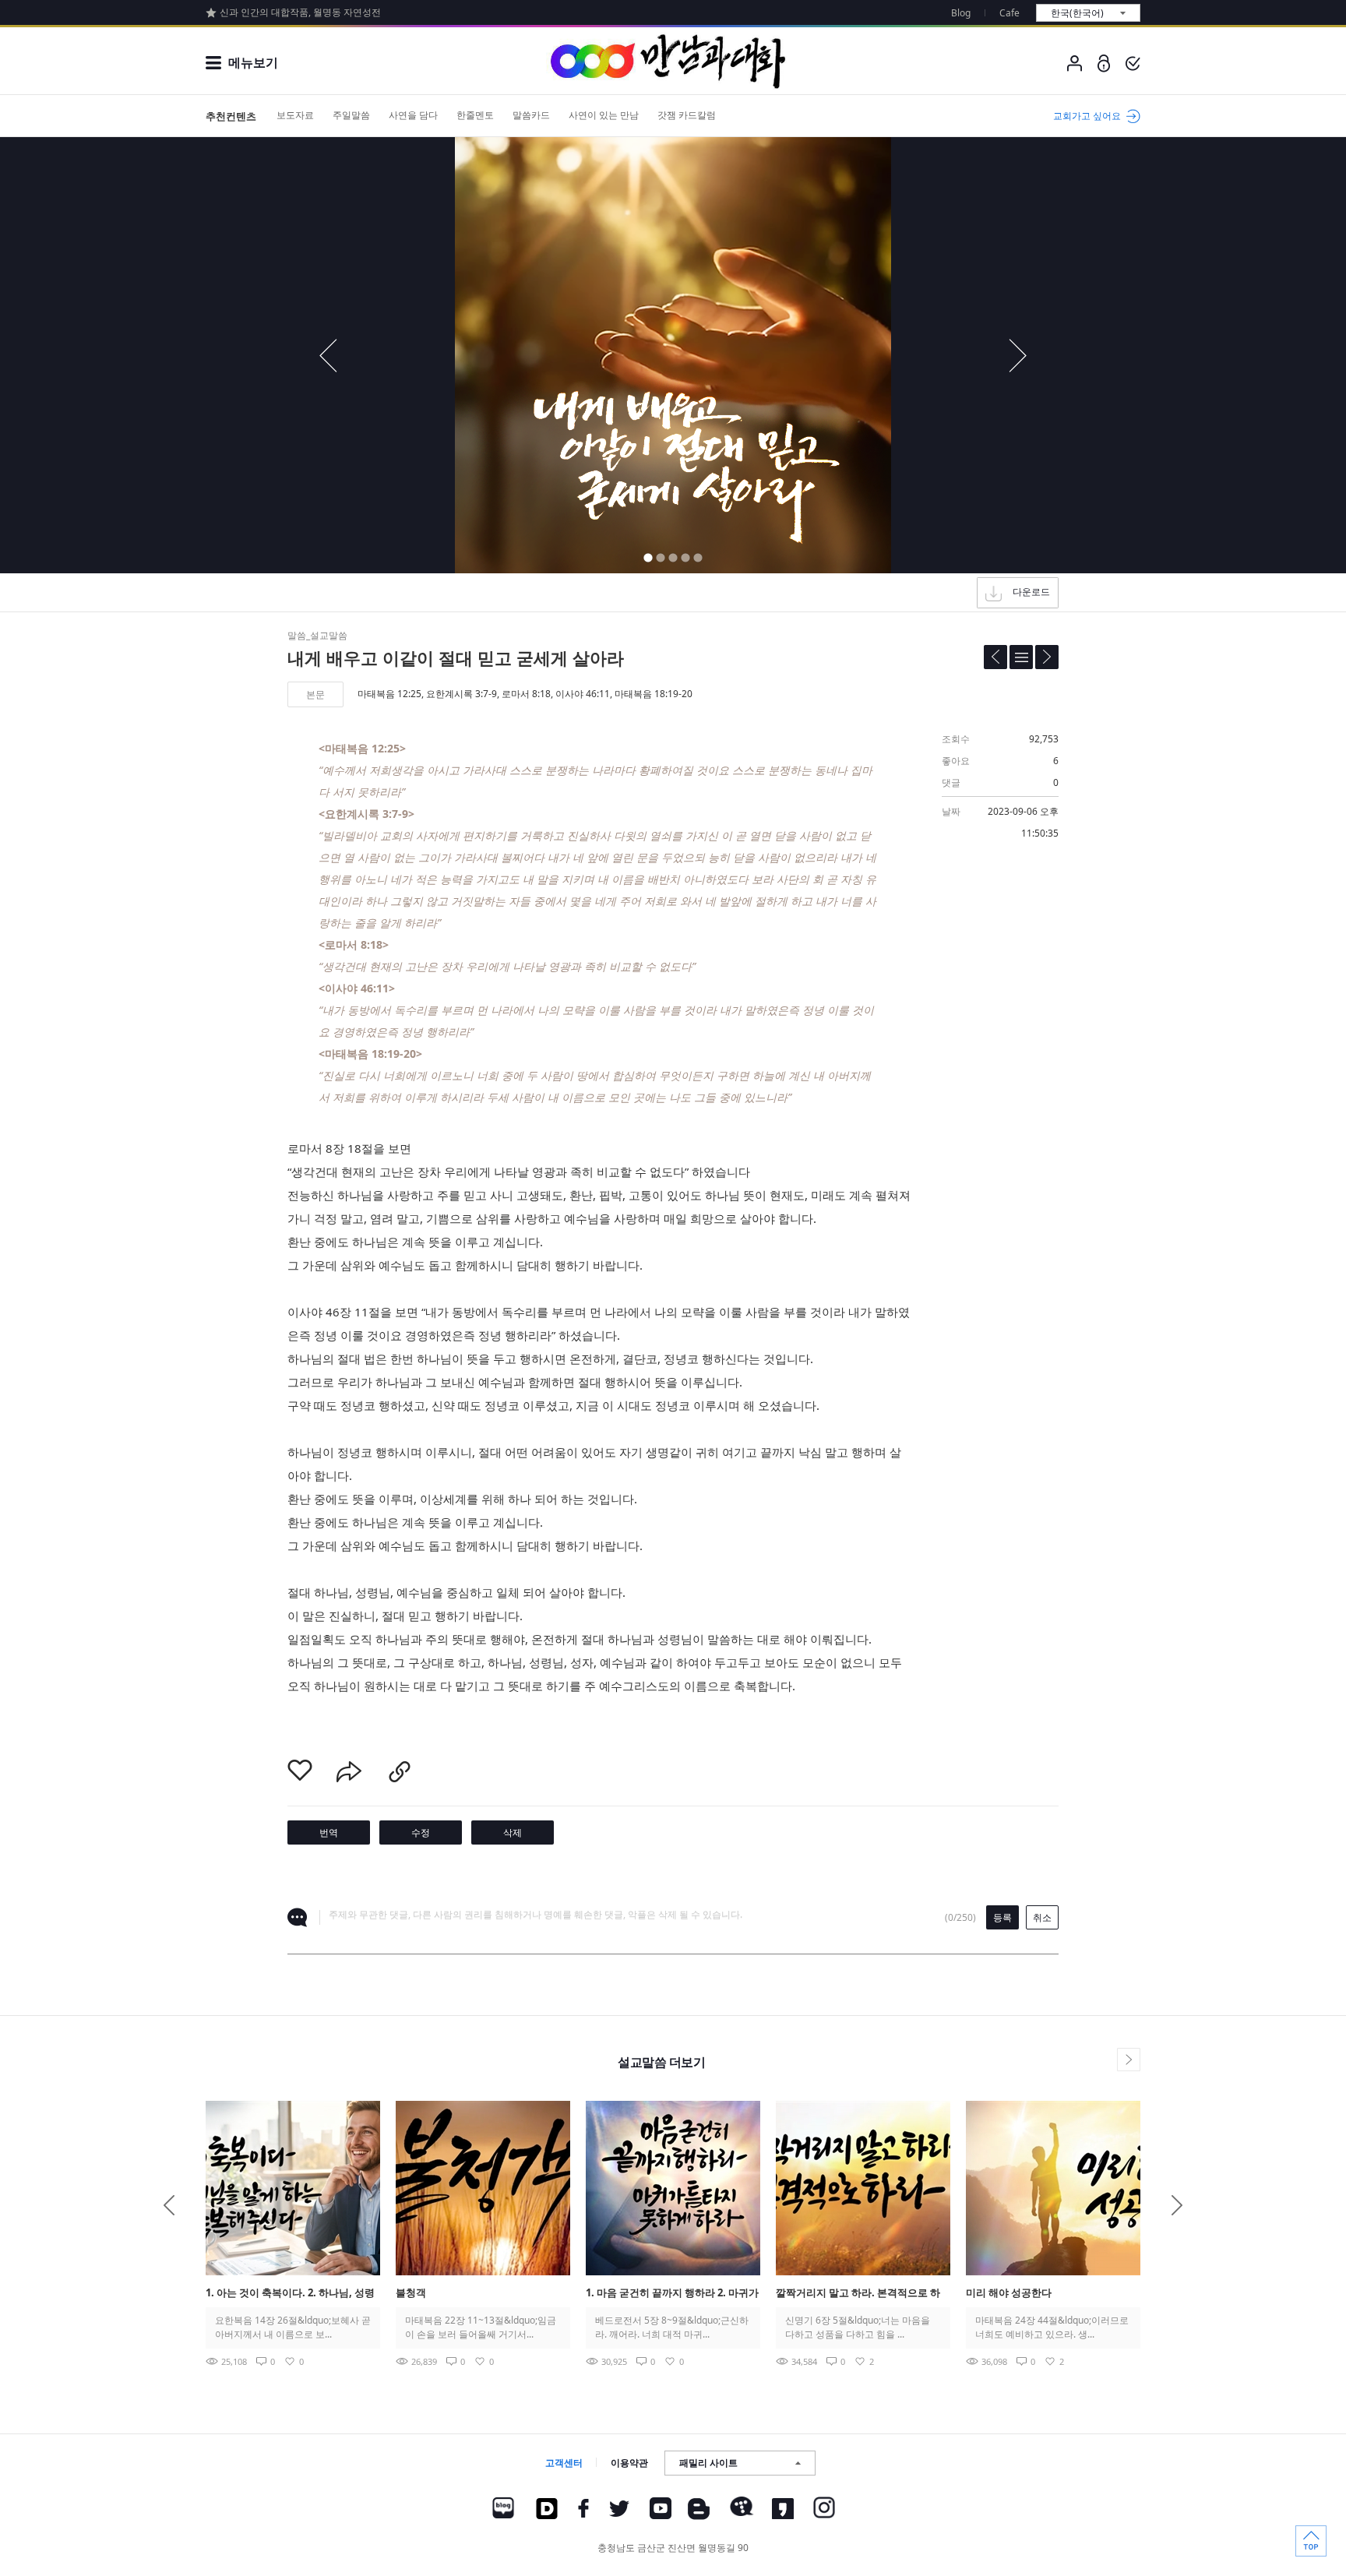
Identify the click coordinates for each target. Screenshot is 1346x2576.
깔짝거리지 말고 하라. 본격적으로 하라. (858, 2294)
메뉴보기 (253, 62)
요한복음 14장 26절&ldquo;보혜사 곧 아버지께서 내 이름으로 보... (293, 2327)
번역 (329, 1832)
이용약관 (629, 2463)
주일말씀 (351, 115)
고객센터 (564, 2463)
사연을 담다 (413, 115)
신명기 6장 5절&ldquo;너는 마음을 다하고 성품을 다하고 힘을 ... (858, 2327)
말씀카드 (531, 115)
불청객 (411, 2292)
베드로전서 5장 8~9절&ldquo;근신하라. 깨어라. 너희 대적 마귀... (672, 2327)
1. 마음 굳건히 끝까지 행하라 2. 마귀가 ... (672, 2294)
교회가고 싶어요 (1087, 116)
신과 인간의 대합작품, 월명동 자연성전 (300, 12)
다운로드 (1031, 592)
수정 (421, 1832)
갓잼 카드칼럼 (687, 115)
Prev (169, 2205)
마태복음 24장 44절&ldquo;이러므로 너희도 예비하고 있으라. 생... (1052, 2327)
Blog (961, 13)
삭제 (513, 1832)
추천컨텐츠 (231, 116)
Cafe (1010, 13)
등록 (1002, 1917)
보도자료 (295, 115)
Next (1177, 2205)
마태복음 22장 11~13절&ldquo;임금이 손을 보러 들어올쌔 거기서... (481, 2327)
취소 (1042, 1917)
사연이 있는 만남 (604, 115)
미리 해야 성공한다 (1009, 2292)
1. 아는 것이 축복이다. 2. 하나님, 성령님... (290, 2294)
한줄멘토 (475, 115)
